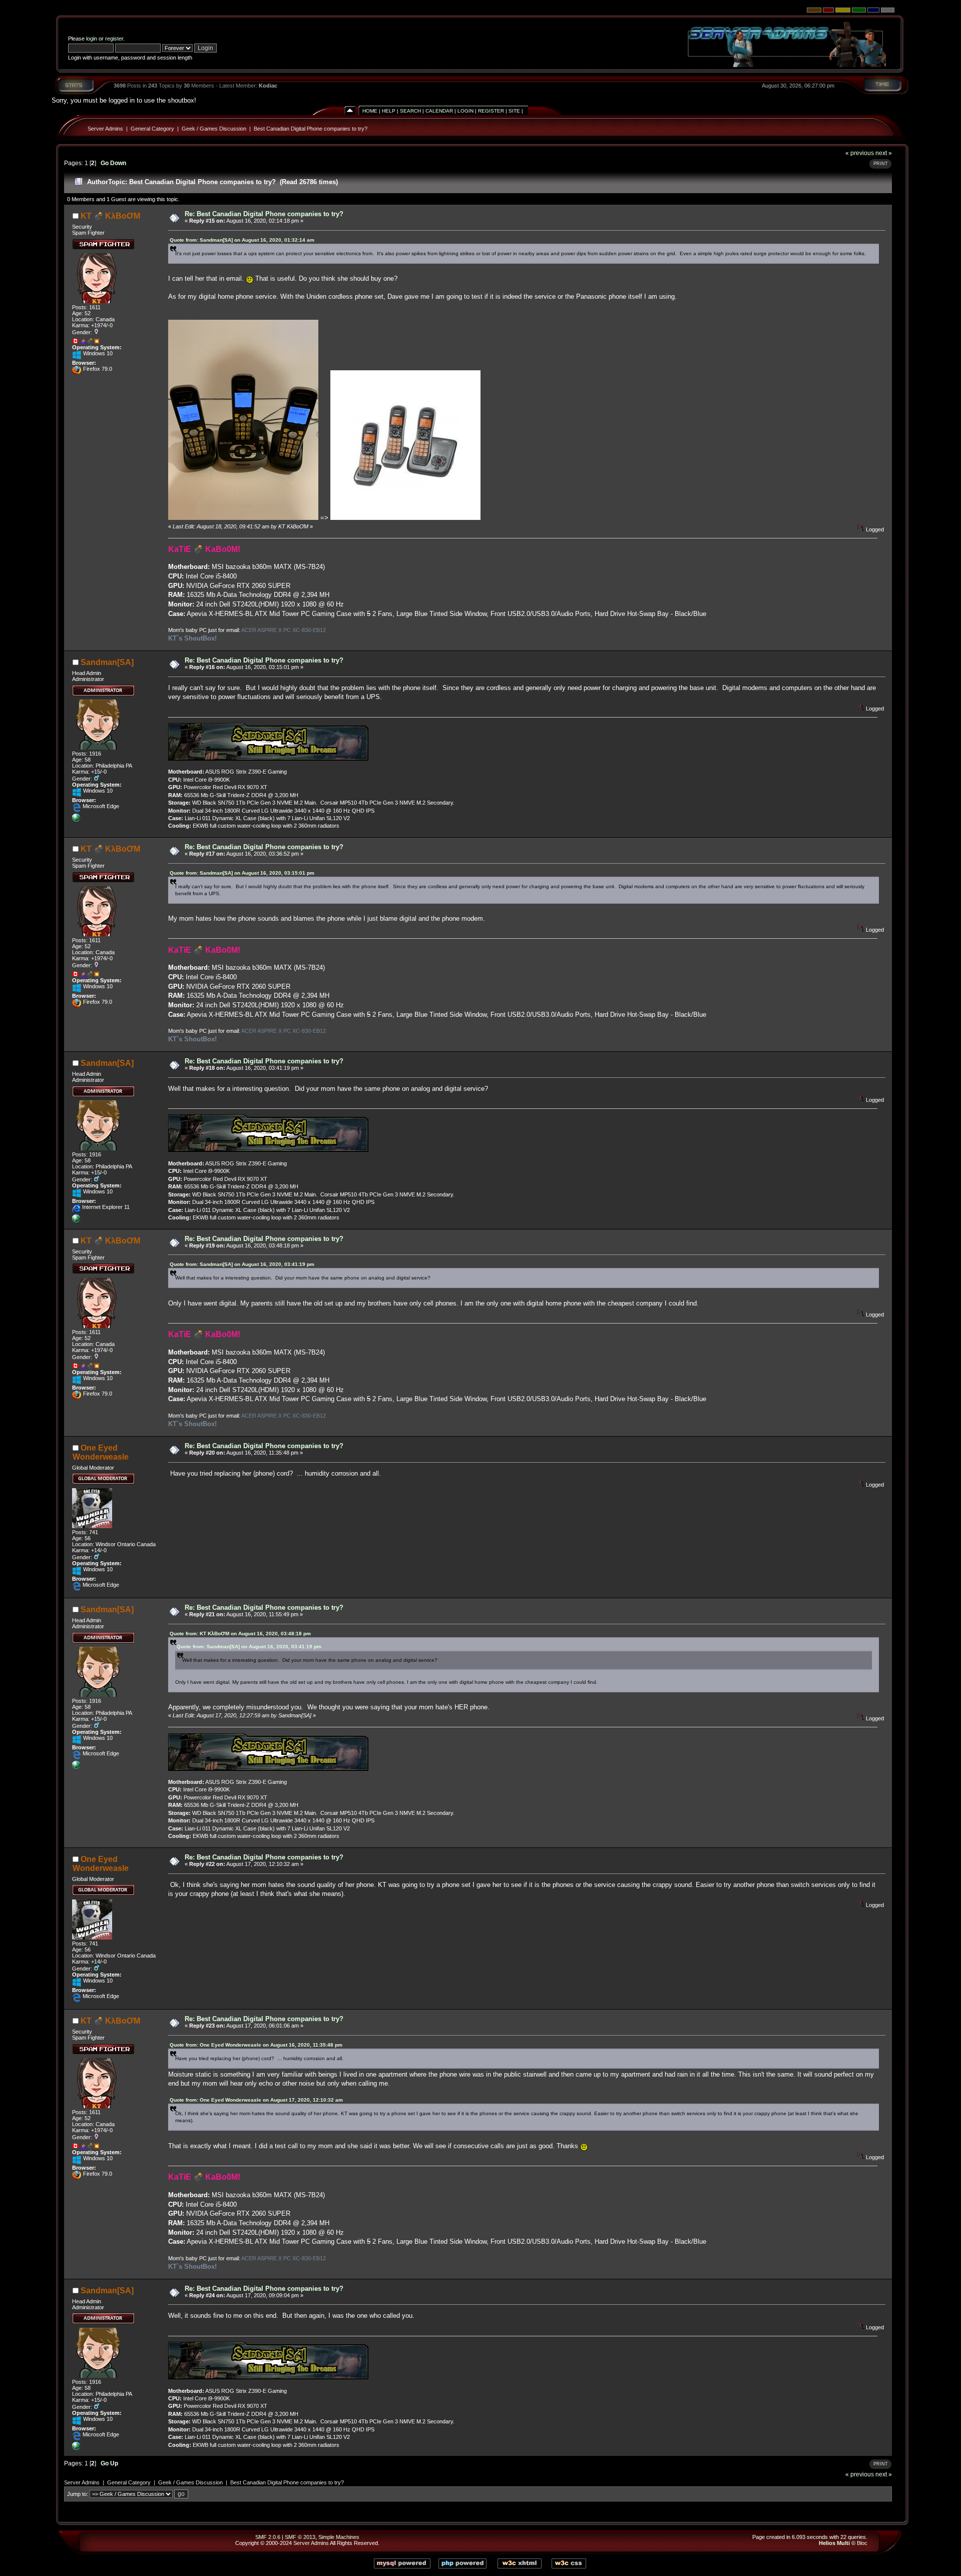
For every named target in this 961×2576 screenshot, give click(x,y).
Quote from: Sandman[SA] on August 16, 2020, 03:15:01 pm (242, 873)
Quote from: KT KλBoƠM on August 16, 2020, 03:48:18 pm (240, 1634)
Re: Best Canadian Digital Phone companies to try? (264, 214)
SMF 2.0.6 (268, 2537)
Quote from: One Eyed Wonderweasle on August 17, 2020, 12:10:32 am (256, 2100)
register (114, 39)
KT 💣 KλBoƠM (110, 216)
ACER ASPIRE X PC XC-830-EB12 (284, 630)
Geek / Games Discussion (214, 129)
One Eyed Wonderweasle (101, 1452)
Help (389, 111)
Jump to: (78, 2494)
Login (465, 111)
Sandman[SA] (107, 662)
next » (884, 153)
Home (370, 111)
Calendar (439, 111)
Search (410, 111)
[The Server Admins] (76, 820)
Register (491, 111)
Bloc (862, 2543)
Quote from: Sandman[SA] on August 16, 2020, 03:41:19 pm (242, 1264)
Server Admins (105, 129)
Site (514, 111)
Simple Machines (339, 2537)
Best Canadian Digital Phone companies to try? (311, 129)
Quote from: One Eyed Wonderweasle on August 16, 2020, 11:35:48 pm (256, 2045)
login (92, 39)
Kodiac (268, 86)
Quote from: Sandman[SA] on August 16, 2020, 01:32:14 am (242, 240)
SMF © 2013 (300, 2537)
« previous (860, 153)
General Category (152, 129)
